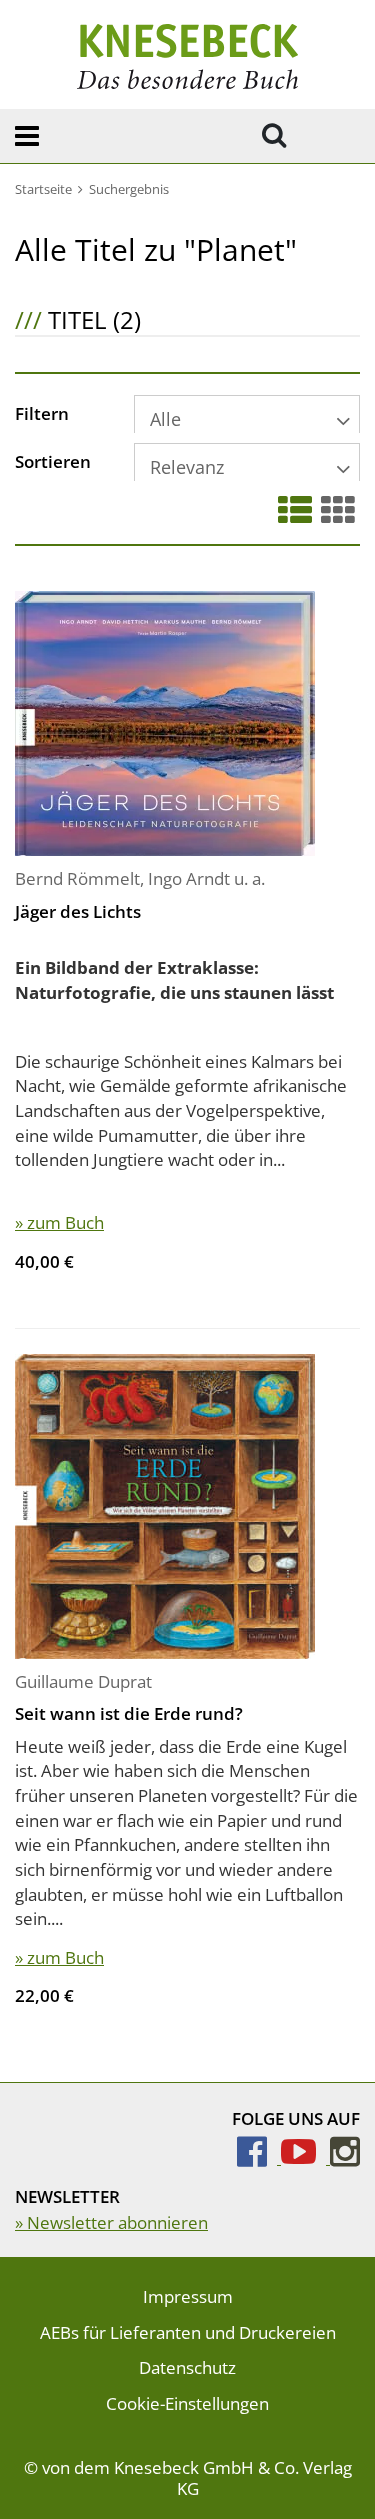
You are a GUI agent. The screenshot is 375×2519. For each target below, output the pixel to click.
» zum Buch (59, 1222)
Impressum (188, 2296)
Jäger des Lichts (78, 911)
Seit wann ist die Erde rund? (129, 1713)
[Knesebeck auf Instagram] (345, 2157)
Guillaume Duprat (83, 1681)
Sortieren (53, 463)
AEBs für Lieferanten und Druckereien (188, 2332)
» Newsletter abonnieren (111, 2222)
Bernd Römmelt (77, 878)
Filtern (42, 415)
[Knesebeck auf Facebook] (259, 2157)
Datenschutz (187, 2367)
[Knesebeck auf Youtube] (305, 2157)
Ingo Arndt (189, 878)
